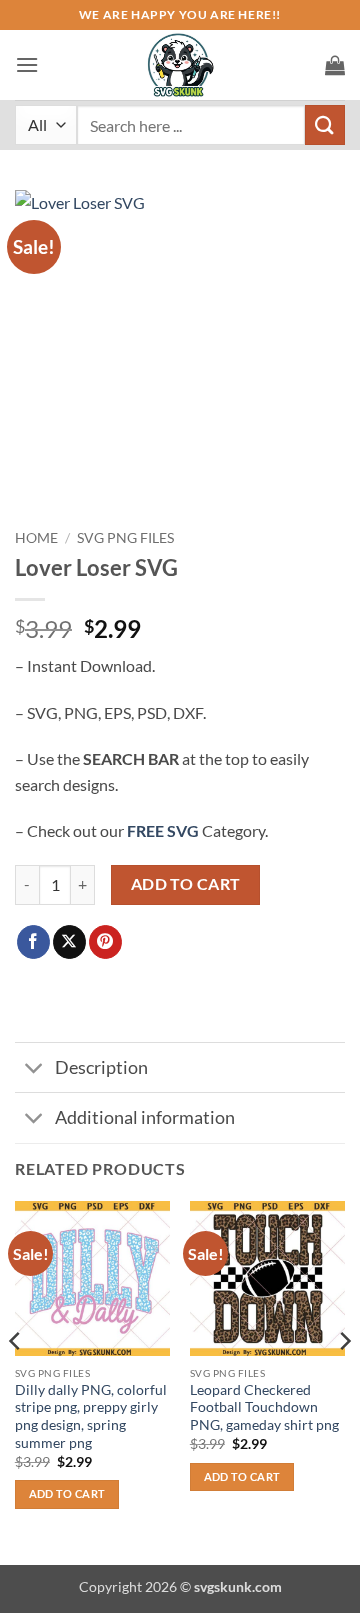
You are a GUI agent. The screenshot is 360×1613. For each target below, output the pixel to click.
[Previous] (16, 1381)
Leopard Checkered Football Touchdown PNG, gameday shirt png (264, 1407)
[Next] (344, 1381)
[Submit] (325, 124)
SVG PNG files (125, 538)
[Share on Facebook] (33, 942)
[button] (27, 64)
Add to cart (186, 884)
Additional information (145, 1117)
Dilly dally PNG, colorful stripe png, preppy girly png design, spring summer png (91, 1416)
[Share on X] (69, 942)
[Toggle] (34, 1069)
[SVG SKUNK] (180, 65)
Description (101, 1067)
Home (36, 538)
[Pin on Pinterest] (105, 942)
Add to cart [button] (67, 1493)
